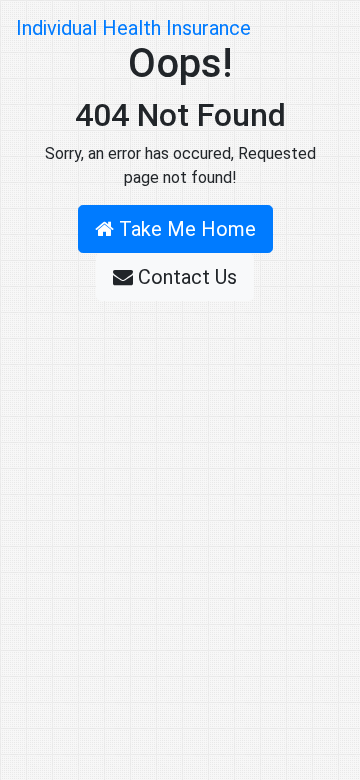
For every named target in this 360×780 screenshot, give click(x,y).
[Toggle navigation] (316, 28)
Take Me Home (185, 229)
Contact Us (185, 277)
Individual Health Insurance (133, 28)
